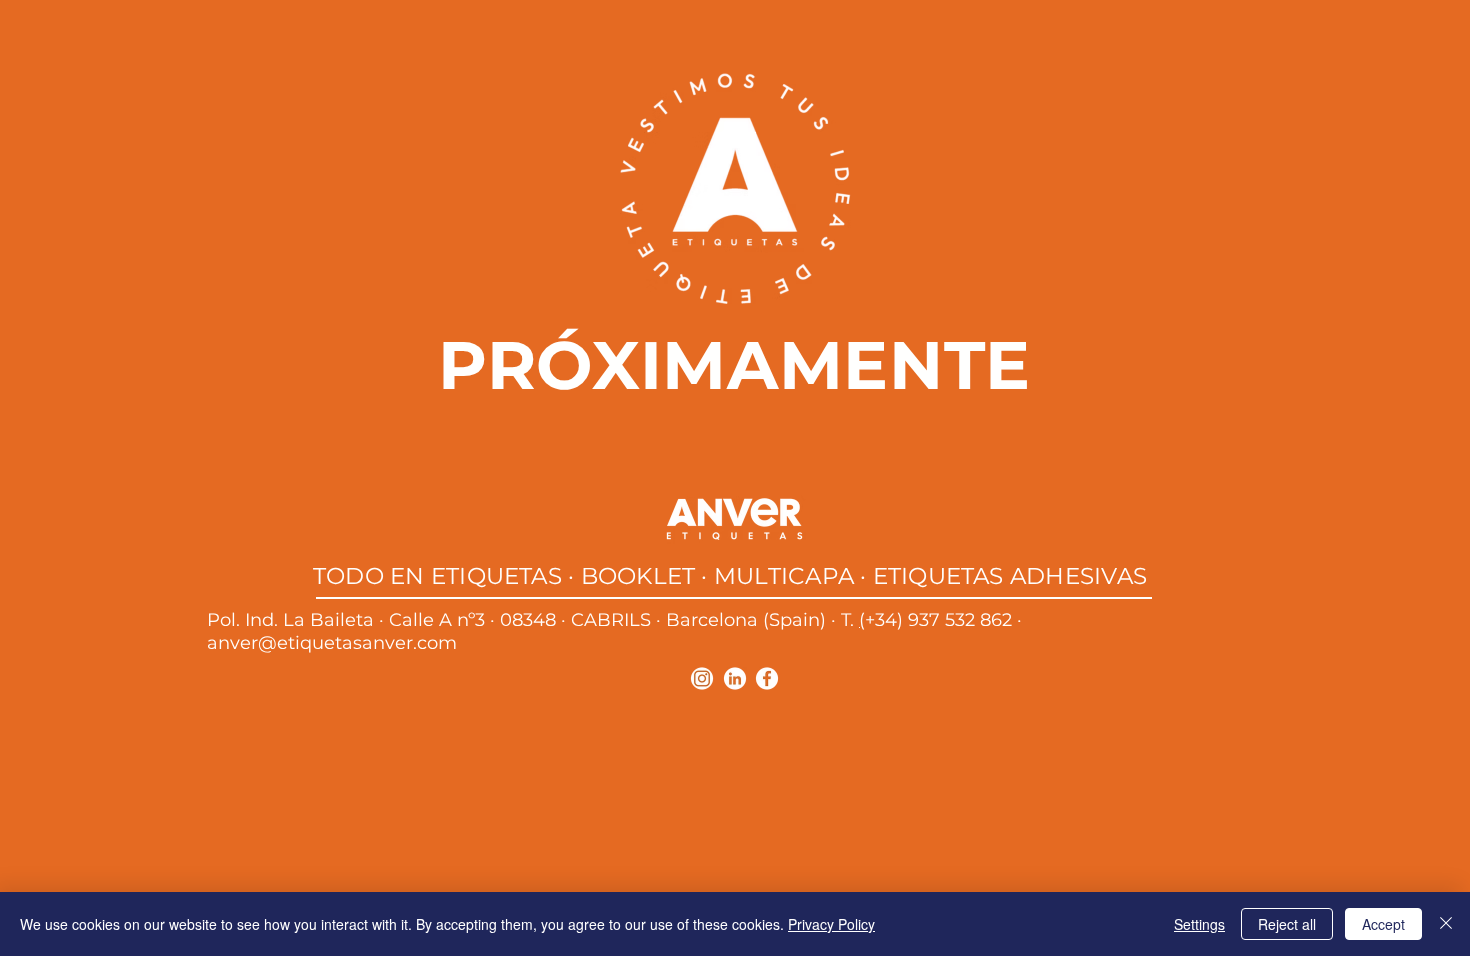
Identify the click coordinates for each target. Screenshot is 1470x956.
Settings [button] (1199, 924)
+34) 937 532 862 (938, 620)
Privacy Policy (831, 924)
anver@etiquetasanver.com (332, 643)
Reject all (1287, 924)
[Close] (1446, 924)
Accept (1383, 924)
